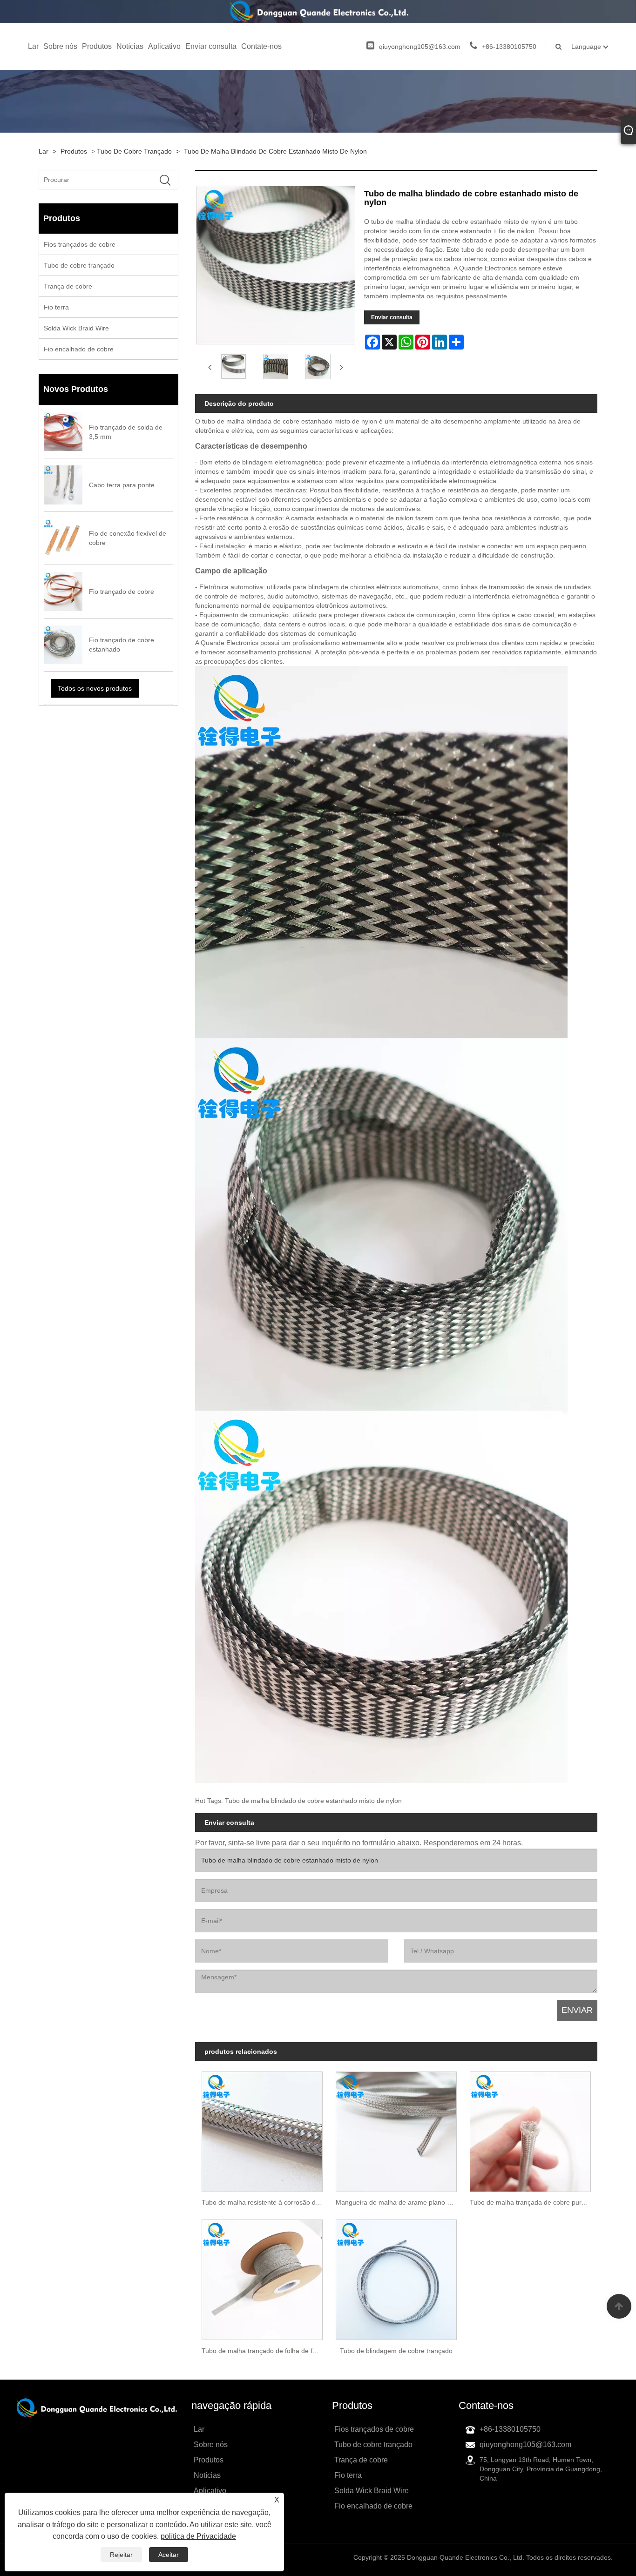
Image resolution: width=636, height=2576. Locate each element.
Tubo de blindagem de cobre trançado (396, 2351)
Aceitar (169, 2555)
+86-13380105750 (509, 47)
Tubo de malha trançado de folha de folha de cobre (265, 2351)
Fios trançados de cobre (80, 244)
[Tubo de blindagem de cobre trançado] (396, 2277)
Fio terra (56, 307)
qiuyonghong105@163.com (420, 47)
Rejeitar (121, 2555)
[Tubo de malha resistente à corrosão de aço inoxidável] (262, 2128)
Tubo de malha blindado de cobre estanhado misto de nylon (275, 151)
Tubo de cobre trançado (134, 151)
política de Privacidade (198, 2536)
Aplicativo (164, 46)
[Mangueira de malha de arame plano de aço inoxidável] (396, 2128)
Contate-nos (261, 46)
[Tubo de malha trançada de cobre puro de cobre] (530, 2128)
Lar (33, 46)
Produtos (97, 46)
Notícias (130, 46)
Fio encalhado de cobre (79, 349)
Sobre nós (60, 46)
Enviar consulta (211, 46)
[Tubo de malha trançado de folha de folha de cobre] (262, 2277)
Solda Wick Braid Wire (76, 328)
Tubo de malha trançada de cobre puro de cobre (534, 2202)
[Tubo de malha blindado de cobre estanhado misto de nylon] (233, 367)
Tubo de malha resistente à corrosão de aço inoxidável (265, 2202)
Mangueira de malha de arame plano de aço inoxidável (399, 2202)
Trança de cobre (68, 286)
